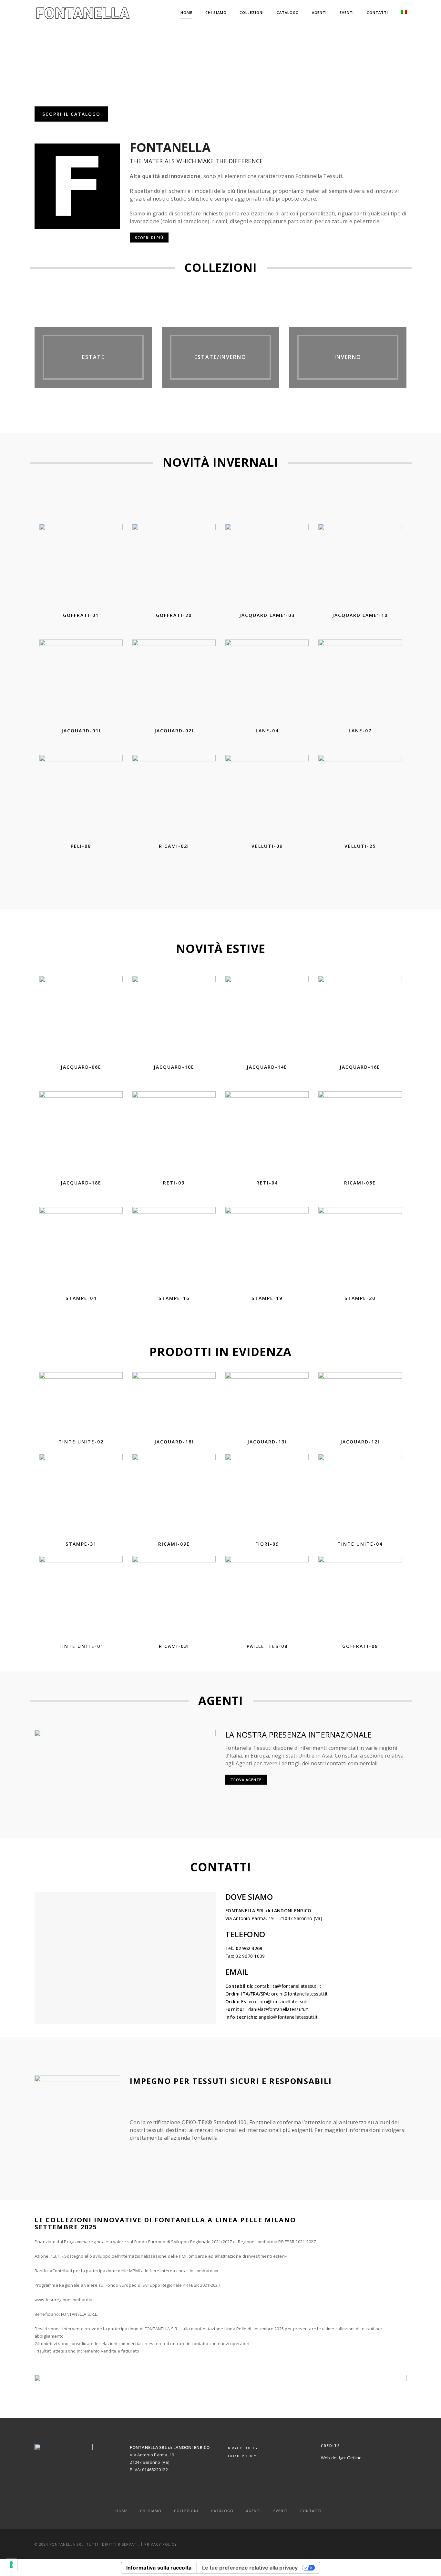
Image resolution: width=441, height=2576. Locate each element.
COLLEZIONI (252, 12)
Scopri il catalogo (71, 114)
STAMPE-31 (81, 1544)
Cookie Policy (241, 2456)
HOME (186, 12)
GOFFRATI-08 (360, 1646)
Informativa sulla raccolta (159, 2568)
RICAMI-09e (174, 1544)
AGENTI (319, 12)
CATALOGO (288, 12)
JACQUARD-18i (174, 1442)
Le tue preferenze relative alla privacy (250, 2568)
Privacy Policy (242, 2448)
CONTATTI (377, 12)
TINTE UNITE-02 (81, 1442)
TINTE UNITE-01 (81, 1646)
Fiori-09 (267, 1544)
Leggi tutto (84, 598)
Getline (354, 2458)
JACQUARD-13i (267, 1442)
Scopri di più (149, 238)
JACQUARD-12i (360, 1442)
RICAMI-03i (174, 1646)
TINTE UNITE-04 (360, 1544)
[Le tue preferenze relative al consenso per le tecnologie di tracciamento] (11, 2565)
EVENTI (347, 12)
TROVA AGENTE (246, 1780)
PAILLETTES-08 (267, 1646)
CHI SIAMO (216, 12)
